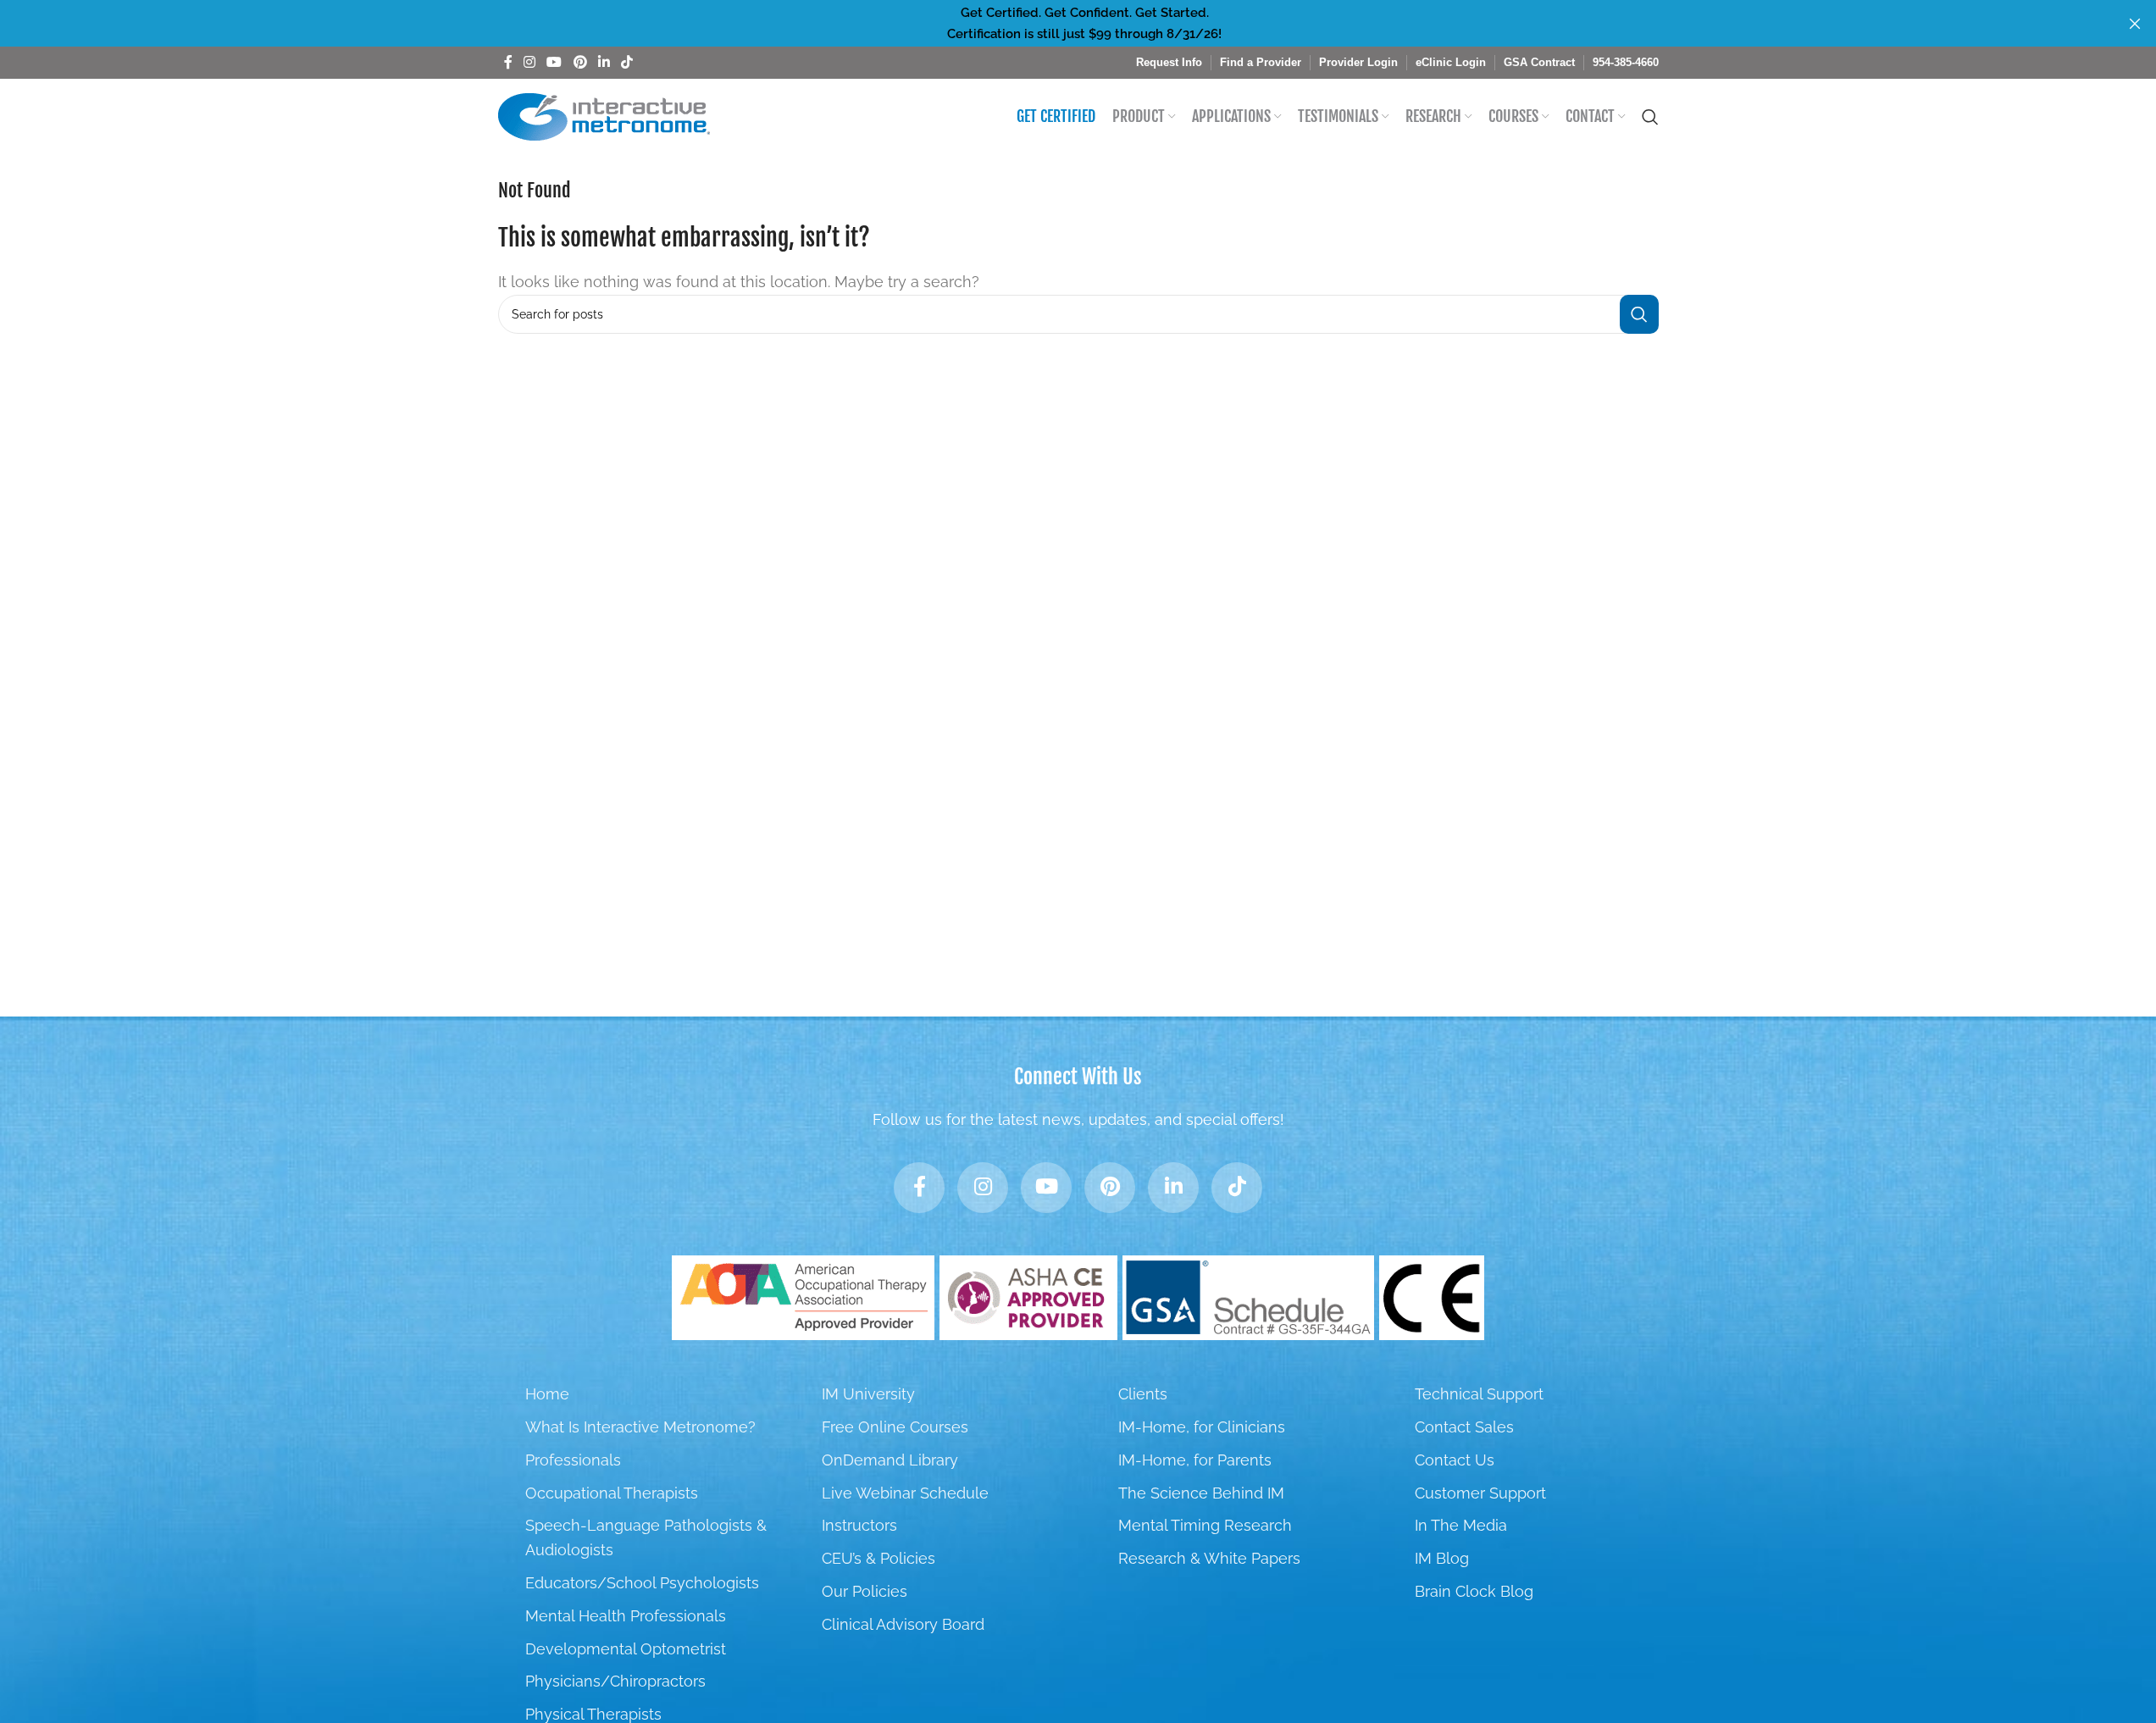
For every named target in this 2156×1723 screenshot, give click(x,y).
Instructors (859, 1525)
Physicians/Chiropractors (615, 1681)
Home (547, 1394)
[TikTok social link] (627, 62)
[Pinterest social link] (580, 62)
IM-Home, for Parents (1195, 1460)
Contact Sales (1464, 1427)
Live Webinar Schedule (905, 1493)
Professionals (573, 1460)
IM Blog (1442, 1558)
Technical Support (1479, 1394)
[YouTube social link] (554, 62)
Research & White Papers (1209, 1558)
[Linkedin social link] (604, 62)
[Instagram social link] (530, 62)
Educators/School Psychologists (642, 1583)
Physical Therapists (593, 1714)
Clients (1143, 1394)
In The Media (1461, 1525)
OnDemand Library (890, 1460)
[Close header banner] (2135, 23)
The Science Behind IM (1201, 1493)
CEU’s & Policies (878, 1558)
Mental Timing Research (1205, 1525)
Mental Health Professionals (626, 1616)
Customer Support (1480, 1493)
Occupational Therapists (612, 1493)
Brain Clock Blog (1474, 1591)
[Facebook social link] (508, 62)
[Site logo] (604, 116)
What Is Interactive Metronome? (640, 1427)
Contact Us (1455, 1460)
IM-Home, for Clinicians (1202, 1427)
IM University (868, 1394)
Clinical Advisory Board (903, 1624)
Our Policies (865, 1591)
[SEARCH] (1639, 314)
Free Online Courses (895, 1427)
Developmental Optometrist (626, 1649)
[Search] (1650, 117)
